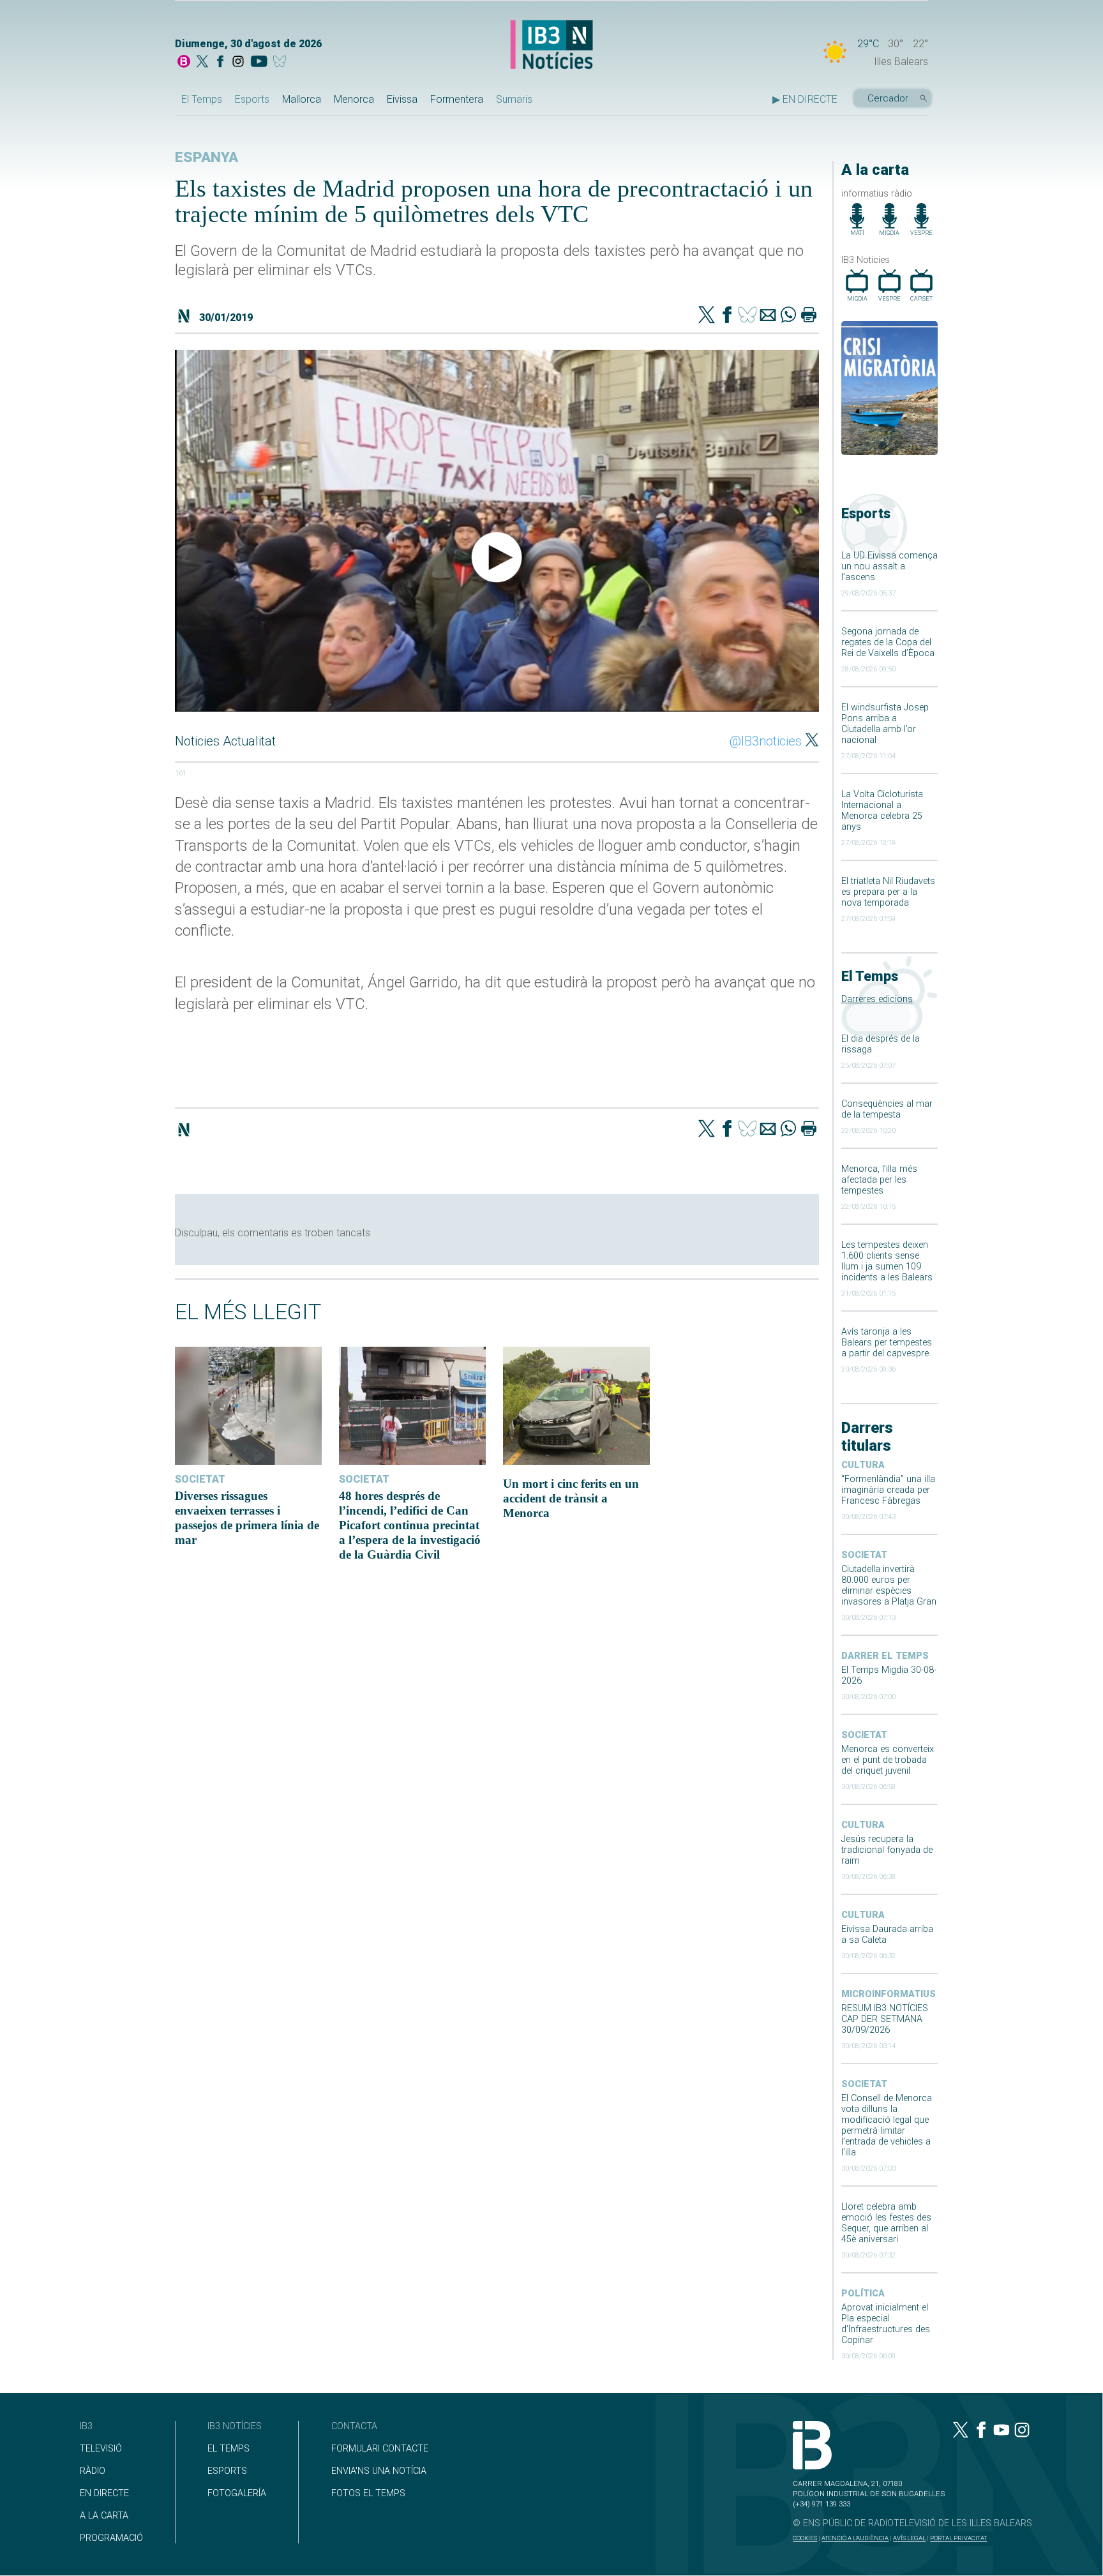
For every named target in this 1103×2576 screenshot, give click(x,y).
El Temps (202, 99)
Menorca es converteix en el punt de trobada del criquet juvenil (888, 1760)
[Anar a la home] (184, 63)
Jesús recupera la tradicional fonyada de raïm (887, 1850)
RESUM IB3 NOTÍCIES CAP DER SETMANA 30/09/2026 (885, 2019)
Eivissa (402, 99)
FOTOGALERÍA (237, 2493)
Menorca (354, 99)
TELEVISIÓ (101, 2449)
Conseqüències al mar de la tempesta (887, 1109)
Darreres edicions (877, 999)
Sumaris (514, 99)
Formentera (457, 99)
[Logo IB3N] (551, 46)
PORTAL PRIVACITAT (958, 2538)
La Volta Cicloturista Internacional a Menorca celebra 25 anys (882, 811)
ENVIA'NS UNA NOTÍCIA (379, 2471)
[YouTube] (259, 63)
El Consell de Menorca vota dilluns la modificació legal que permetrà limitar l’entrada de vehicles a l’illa (887, 2125)
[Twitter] (707, 316)
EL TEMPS (229, 2449)
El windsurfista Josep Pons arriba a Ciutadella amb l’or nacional (885, 724)
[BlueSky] (282, 63)
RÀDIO (93, 2471)
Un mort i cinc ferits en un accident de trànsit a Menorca (571, 1498)
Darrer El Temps (885, 1656)
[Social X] (202, 63)
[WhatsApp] (788, 316)
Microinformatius (889, 1994)
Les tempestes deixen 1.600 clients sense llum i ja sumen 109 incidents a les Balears (887, 1261)
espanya (206, 157)
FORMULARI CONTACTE (380, 2449)
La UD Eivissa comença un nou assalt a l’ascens (889, 566)
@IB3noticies (766, 741)
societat (864, 1555)
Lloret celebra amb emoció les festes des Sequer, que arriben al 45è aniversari (886, 2223)
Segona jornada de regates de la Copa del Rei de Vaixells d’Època (888, 642)
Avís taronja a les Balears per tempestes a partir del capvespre (887, 1343)
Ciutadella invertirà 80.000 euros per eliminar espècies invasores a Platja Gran (889, 1585)
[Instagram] (238, 63)
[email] (768, 316)
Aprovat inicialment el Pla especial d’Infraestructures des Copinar (886, 2324)
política (863, 2294)
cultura (863, 1465)
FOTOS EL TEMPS (368, 2493)
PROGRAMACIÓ (111, 2538)
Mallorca (302, 99)
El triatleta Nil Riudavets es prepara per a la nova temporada (888, 892)
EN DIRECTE (104, 2493)
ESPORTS (227, 2471)
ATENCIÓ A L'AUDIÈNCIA (855, 2538)
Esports (252, 99)
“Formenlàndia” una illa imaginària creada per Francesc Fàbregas (888, 1490)
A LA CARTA (104, 2516)
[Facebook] (220, 63)
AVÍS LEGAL (909, 2538)
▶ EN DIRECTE (805, 99)
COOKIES (805, 2538)
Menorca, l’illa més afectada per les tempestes (879, 1180)
